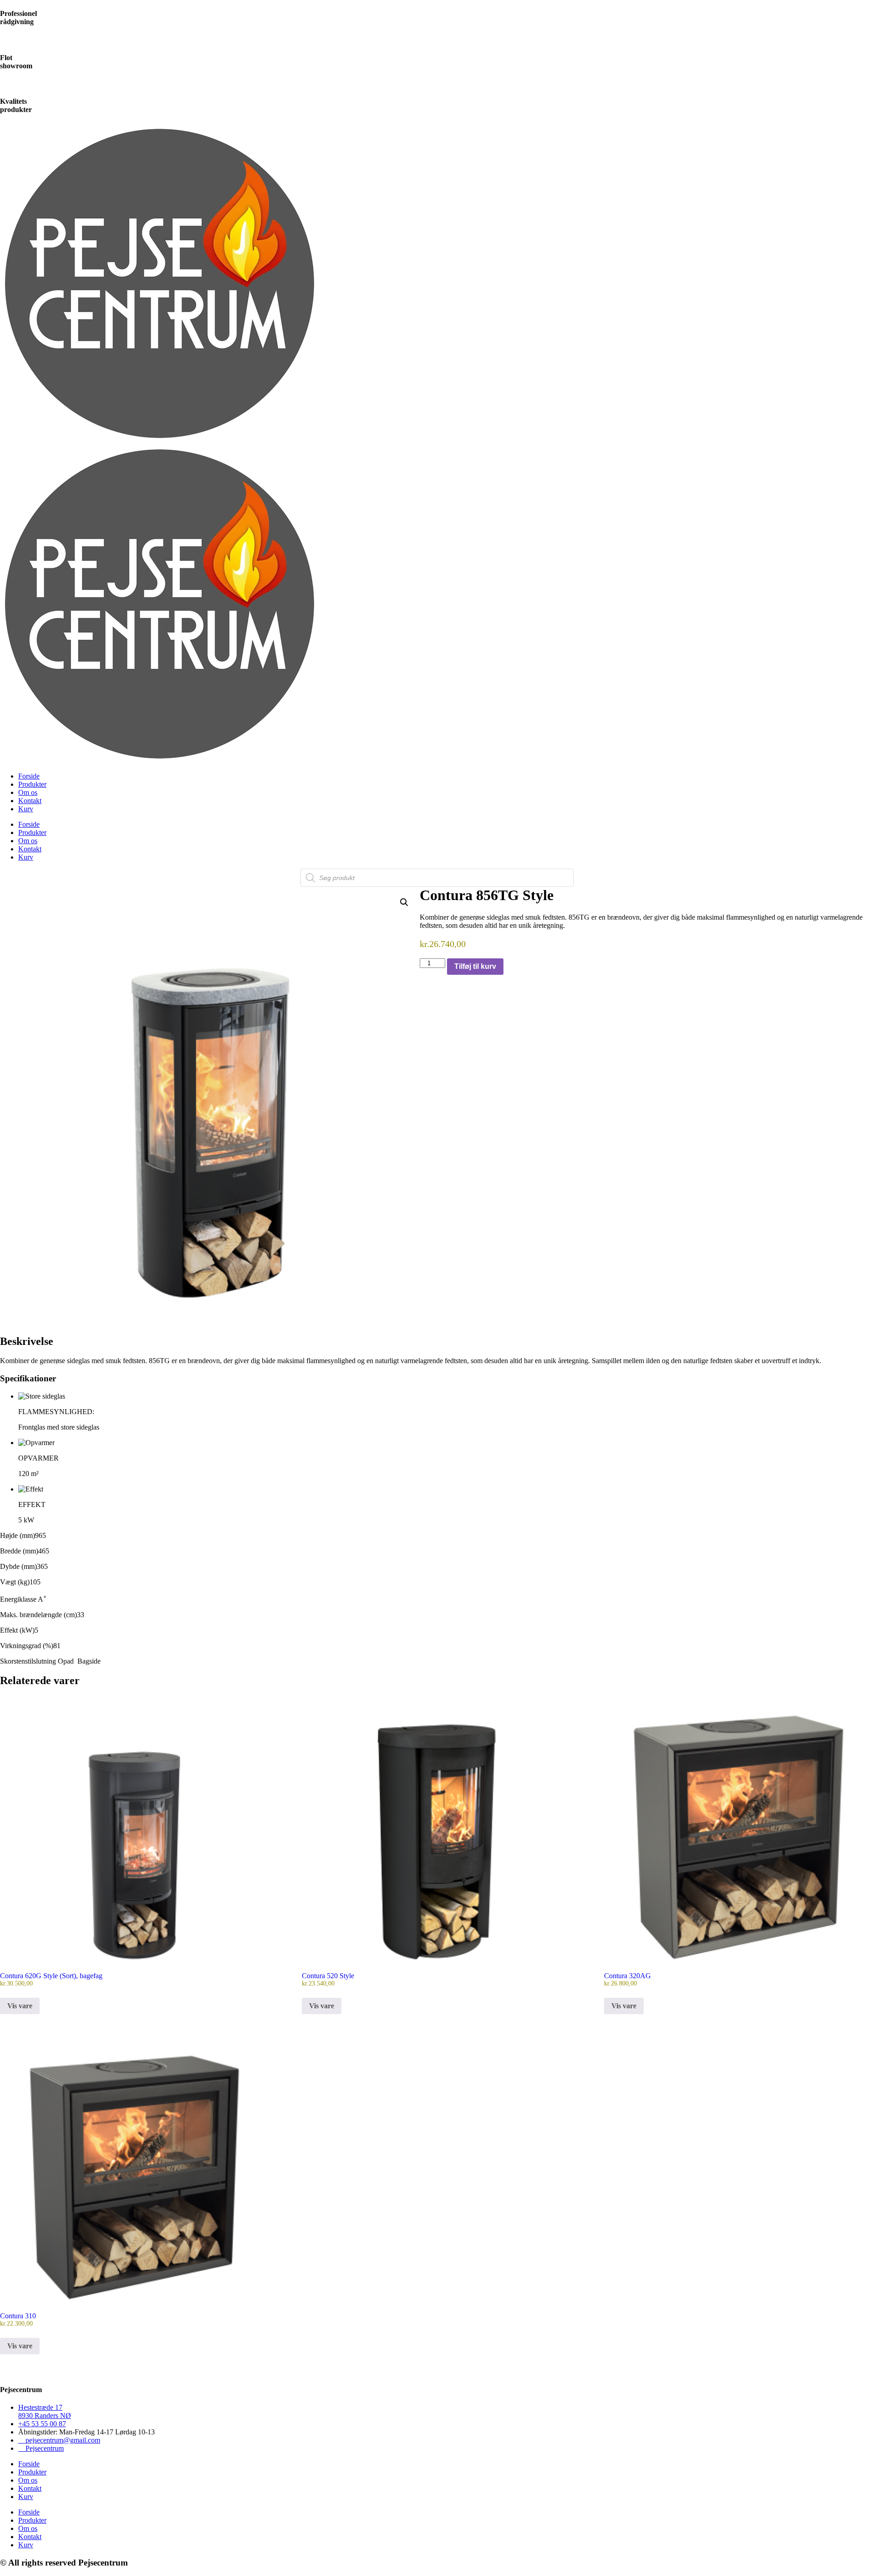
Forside (29, 776)
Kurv (26, 809)
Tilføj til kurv (475, 966)
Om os (28, 792)
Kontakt (30, 801)
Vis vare (20, 2006)
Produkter (32, 784)
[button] (404, 902)
